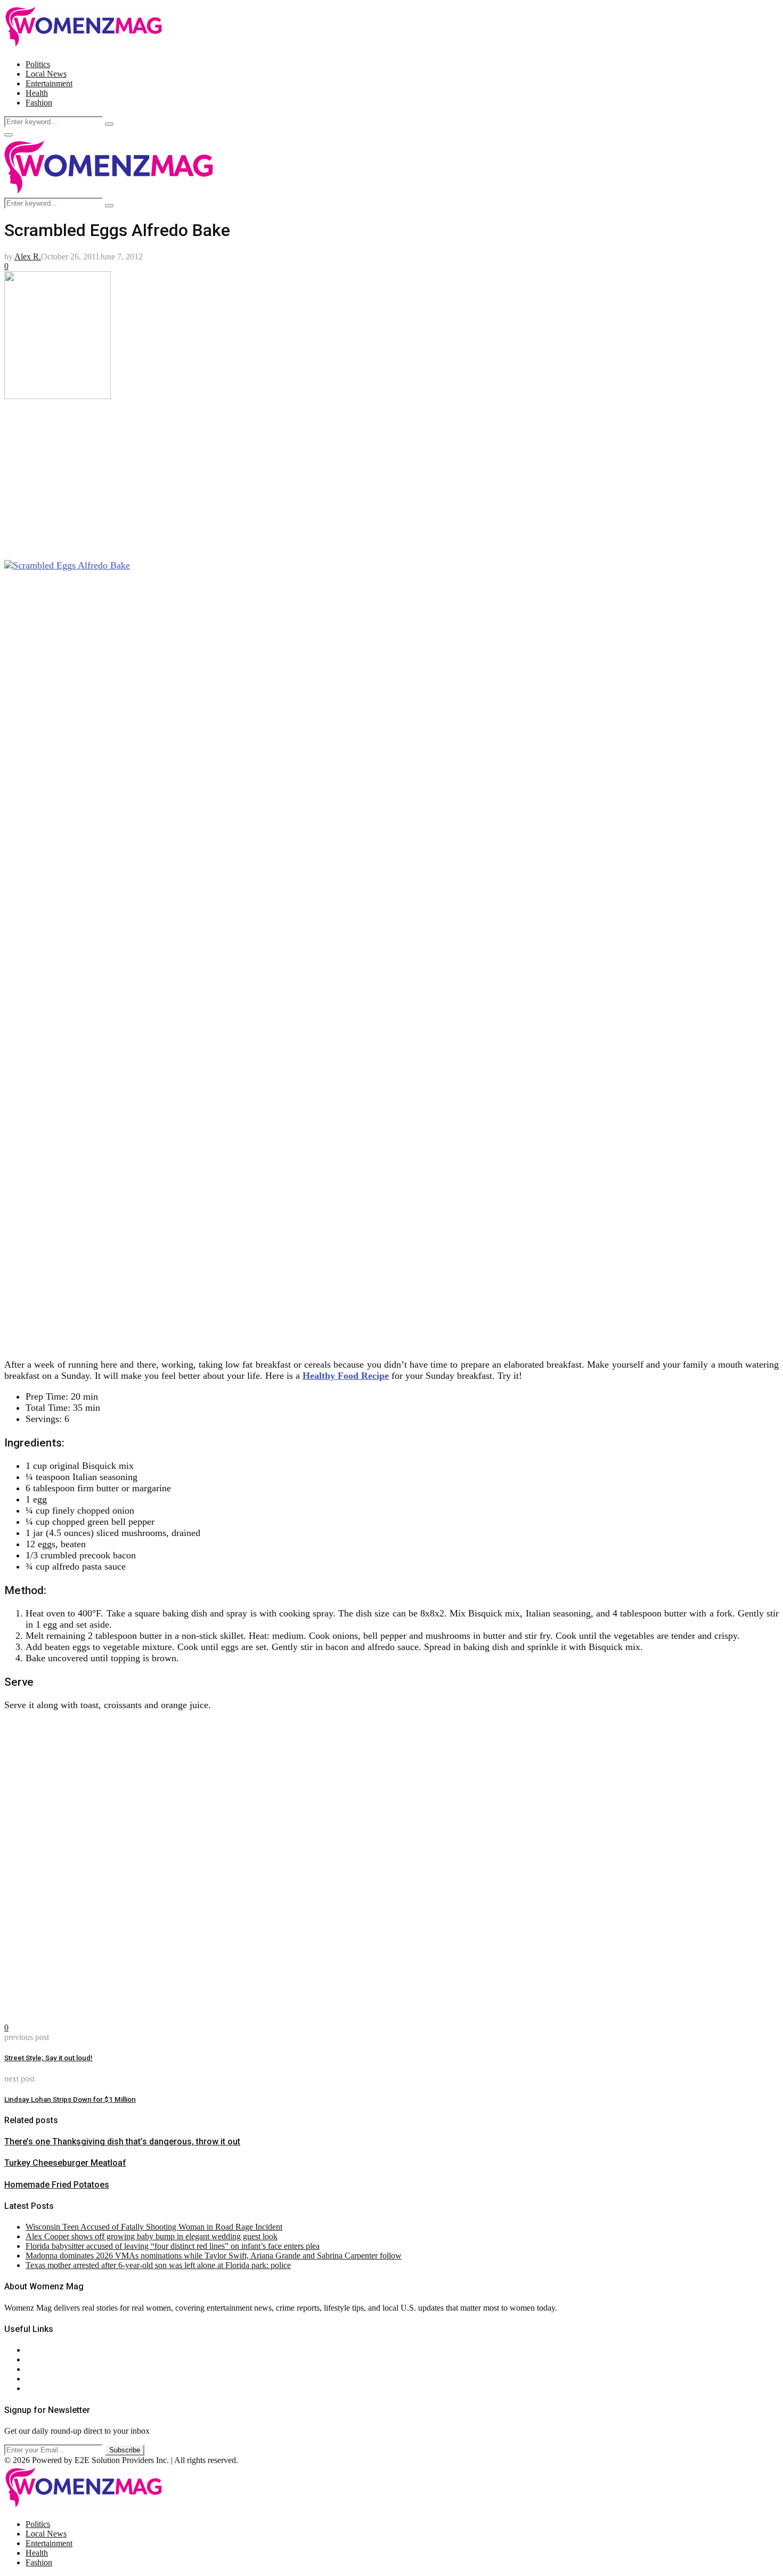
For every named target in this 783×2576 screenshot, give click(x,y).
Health (37, 93)
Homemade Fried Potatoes (57, 2185)
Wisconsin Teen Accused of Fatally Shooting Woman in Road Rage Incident (154, 2227)
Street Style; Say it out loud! (48, 2058)
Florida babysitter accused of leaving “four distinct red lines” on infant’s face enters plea (173, 2246)
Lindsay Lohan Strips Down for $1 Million (70, 2099)
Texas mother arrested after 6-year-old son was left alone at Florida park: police (158, 2265)
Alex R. (28, 257)
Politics (38, 64)
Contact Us (44, 2359)
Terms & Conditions (60, 2379)
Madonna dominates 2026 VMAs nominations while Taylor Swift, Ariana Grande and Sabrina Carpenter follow (214, 2256)
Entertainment (49, 83)
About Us (42, 2350)
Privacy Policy (50, 2369)
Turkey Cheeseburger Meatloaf (65, 2163)
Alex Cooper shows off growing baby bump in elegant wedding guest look (152, 2236)
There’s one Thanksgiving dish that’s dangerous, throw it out (122, 2142)
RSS (33, 2388)
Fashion (39, 103)
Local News (46, 74)
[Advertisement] (324, 476)
